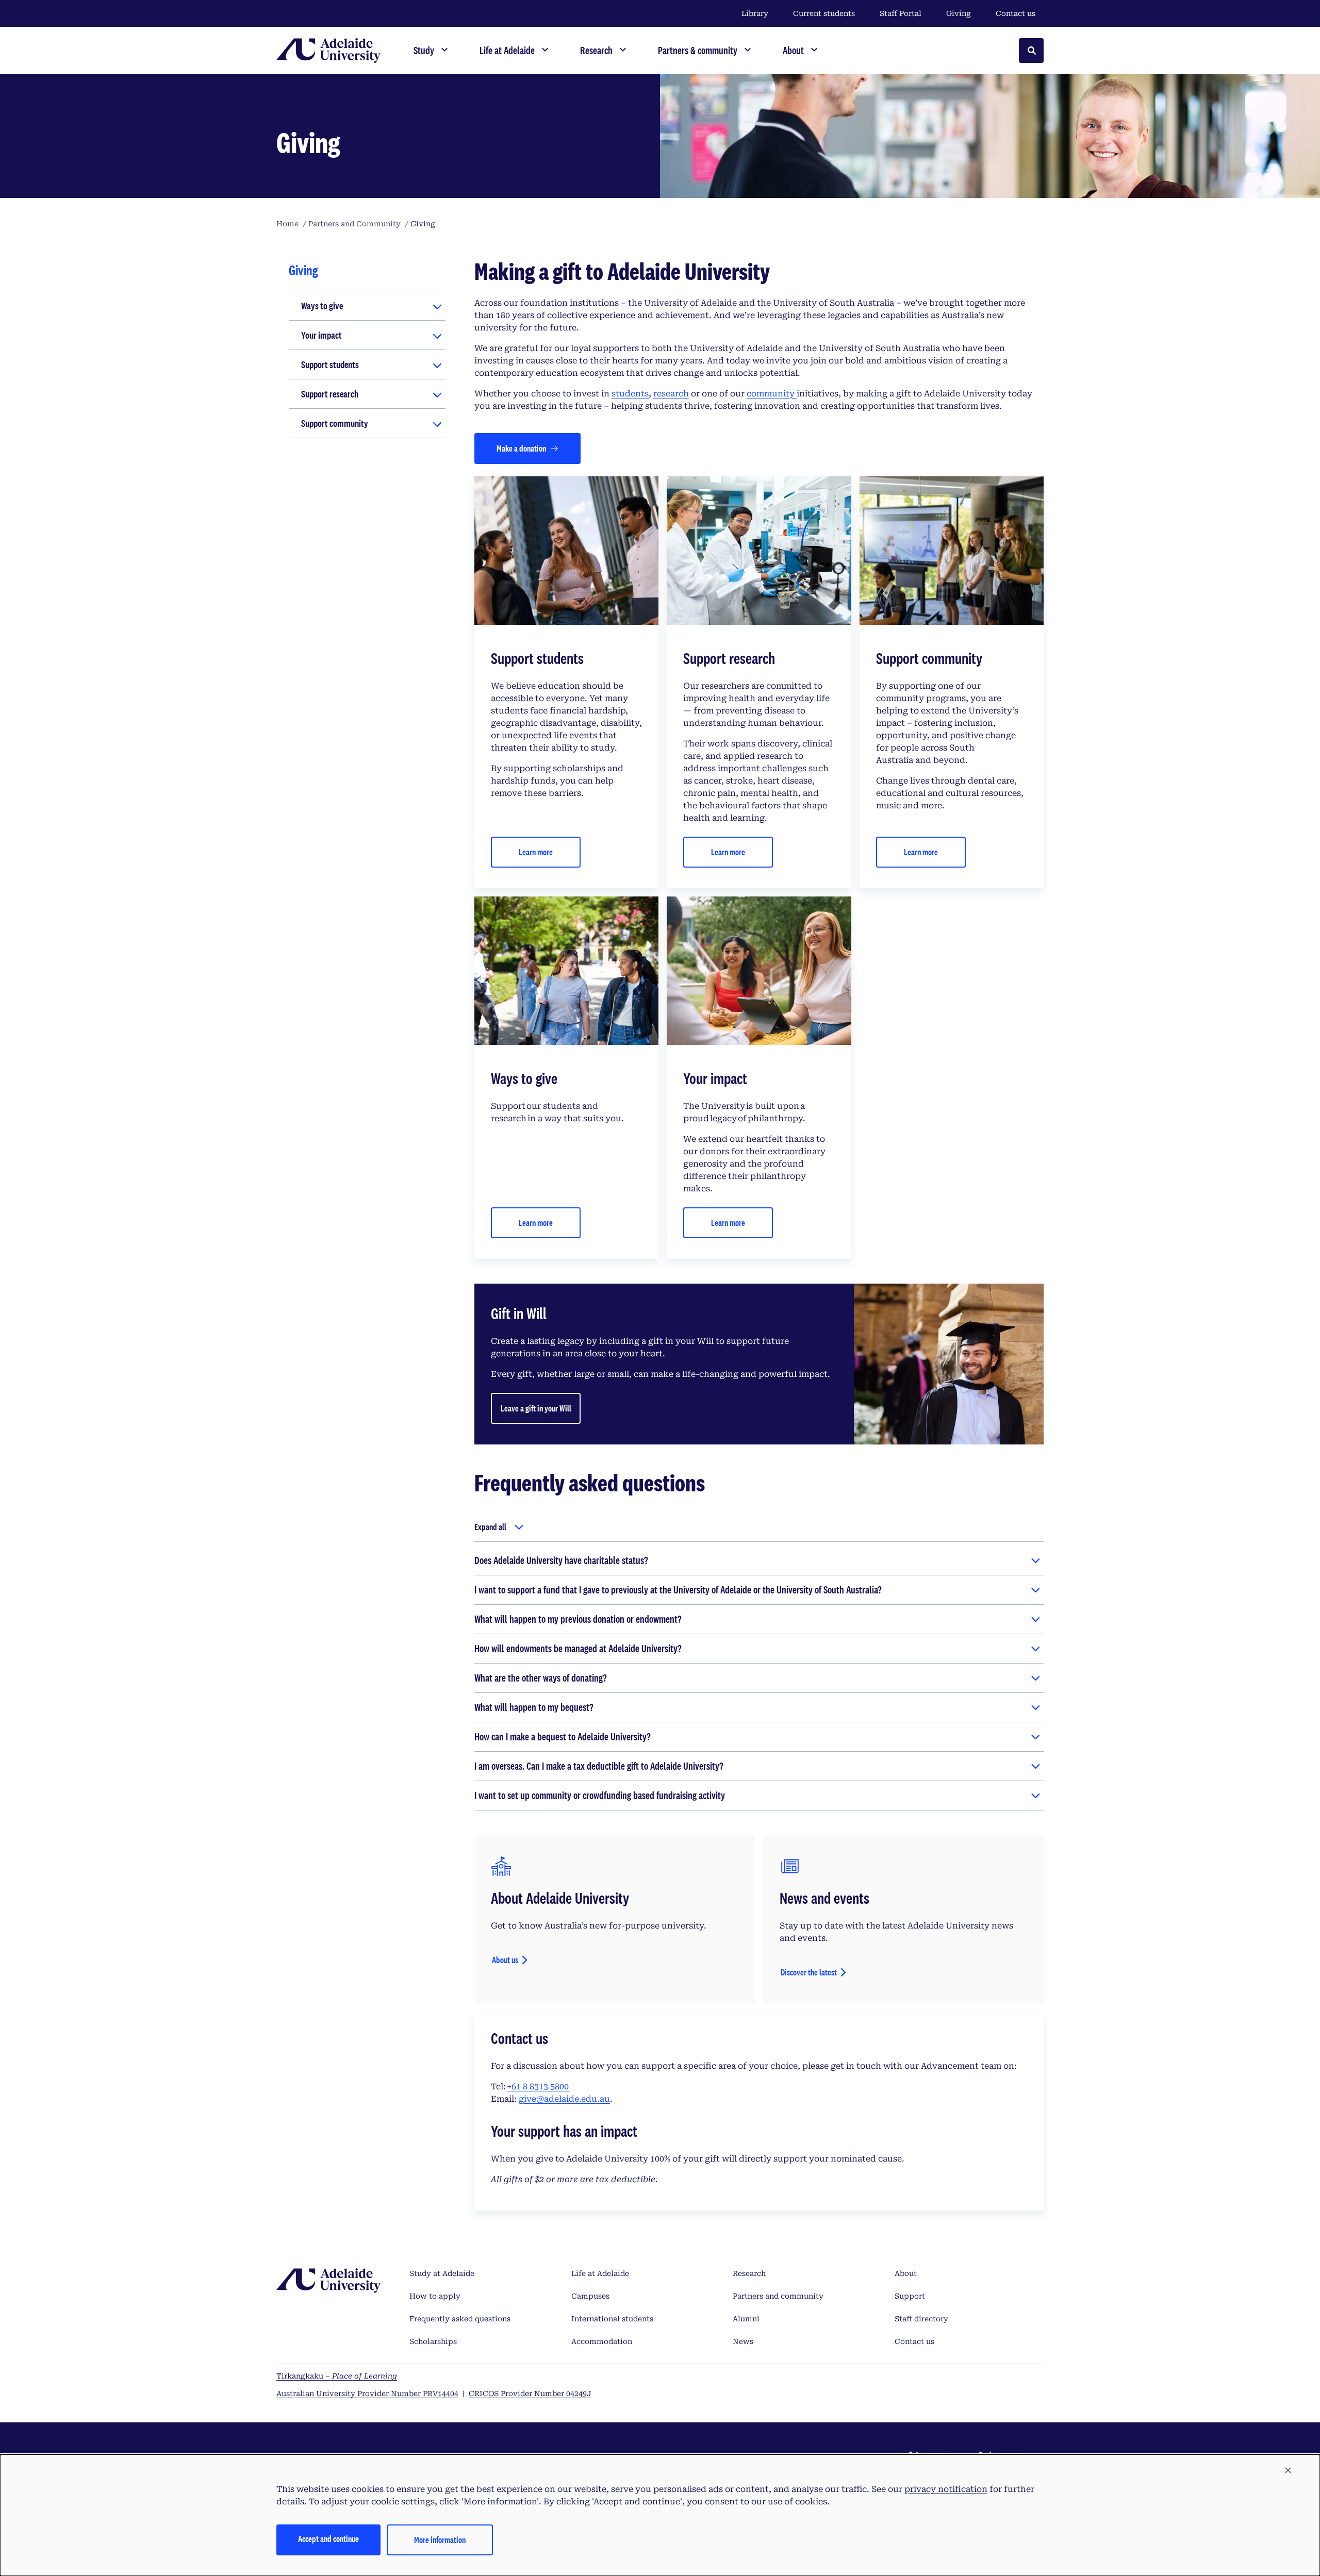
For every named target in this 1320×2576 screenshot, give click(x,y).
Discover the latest (809, 1972)
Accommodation (602, 2341)
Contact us (1016, 13)
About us (505, 1960)
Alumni (746, 2319)
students (630, 394)
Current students (824, 13)
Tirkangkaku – (337, 2376)
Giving (959, 13)
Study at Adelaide (442, 2273)
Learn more (536, 852)
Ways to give (322, 306)
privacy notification (946, 2489)
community (772, 394)
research (671, 394)
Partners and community (778, 2296)
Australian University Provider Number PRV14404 (367, 2394)
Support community (335, 423)
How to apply (435, 2296)
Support (910, 2296)
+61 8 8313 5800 (538, 2087)
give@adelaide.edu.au (564, 2099)
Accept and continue (328, 2539)
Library (755, 13)
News (743, 2341)
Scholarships (433, 2341)
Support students (330, 364)
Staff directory (921, 2319)
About (906, 2273)
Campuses (590, 2296)
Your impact (321, 335)
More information (440, 2540)
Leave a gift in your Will (536, 1408)
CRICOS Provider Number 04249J (530, 2394)
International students (612, 2319)
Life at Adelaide (600, 2273)
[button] (1288, 2471)
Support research (330, 394)
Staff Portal (901, 13)
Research (749, 2273)
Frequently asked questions (460, 2319)
